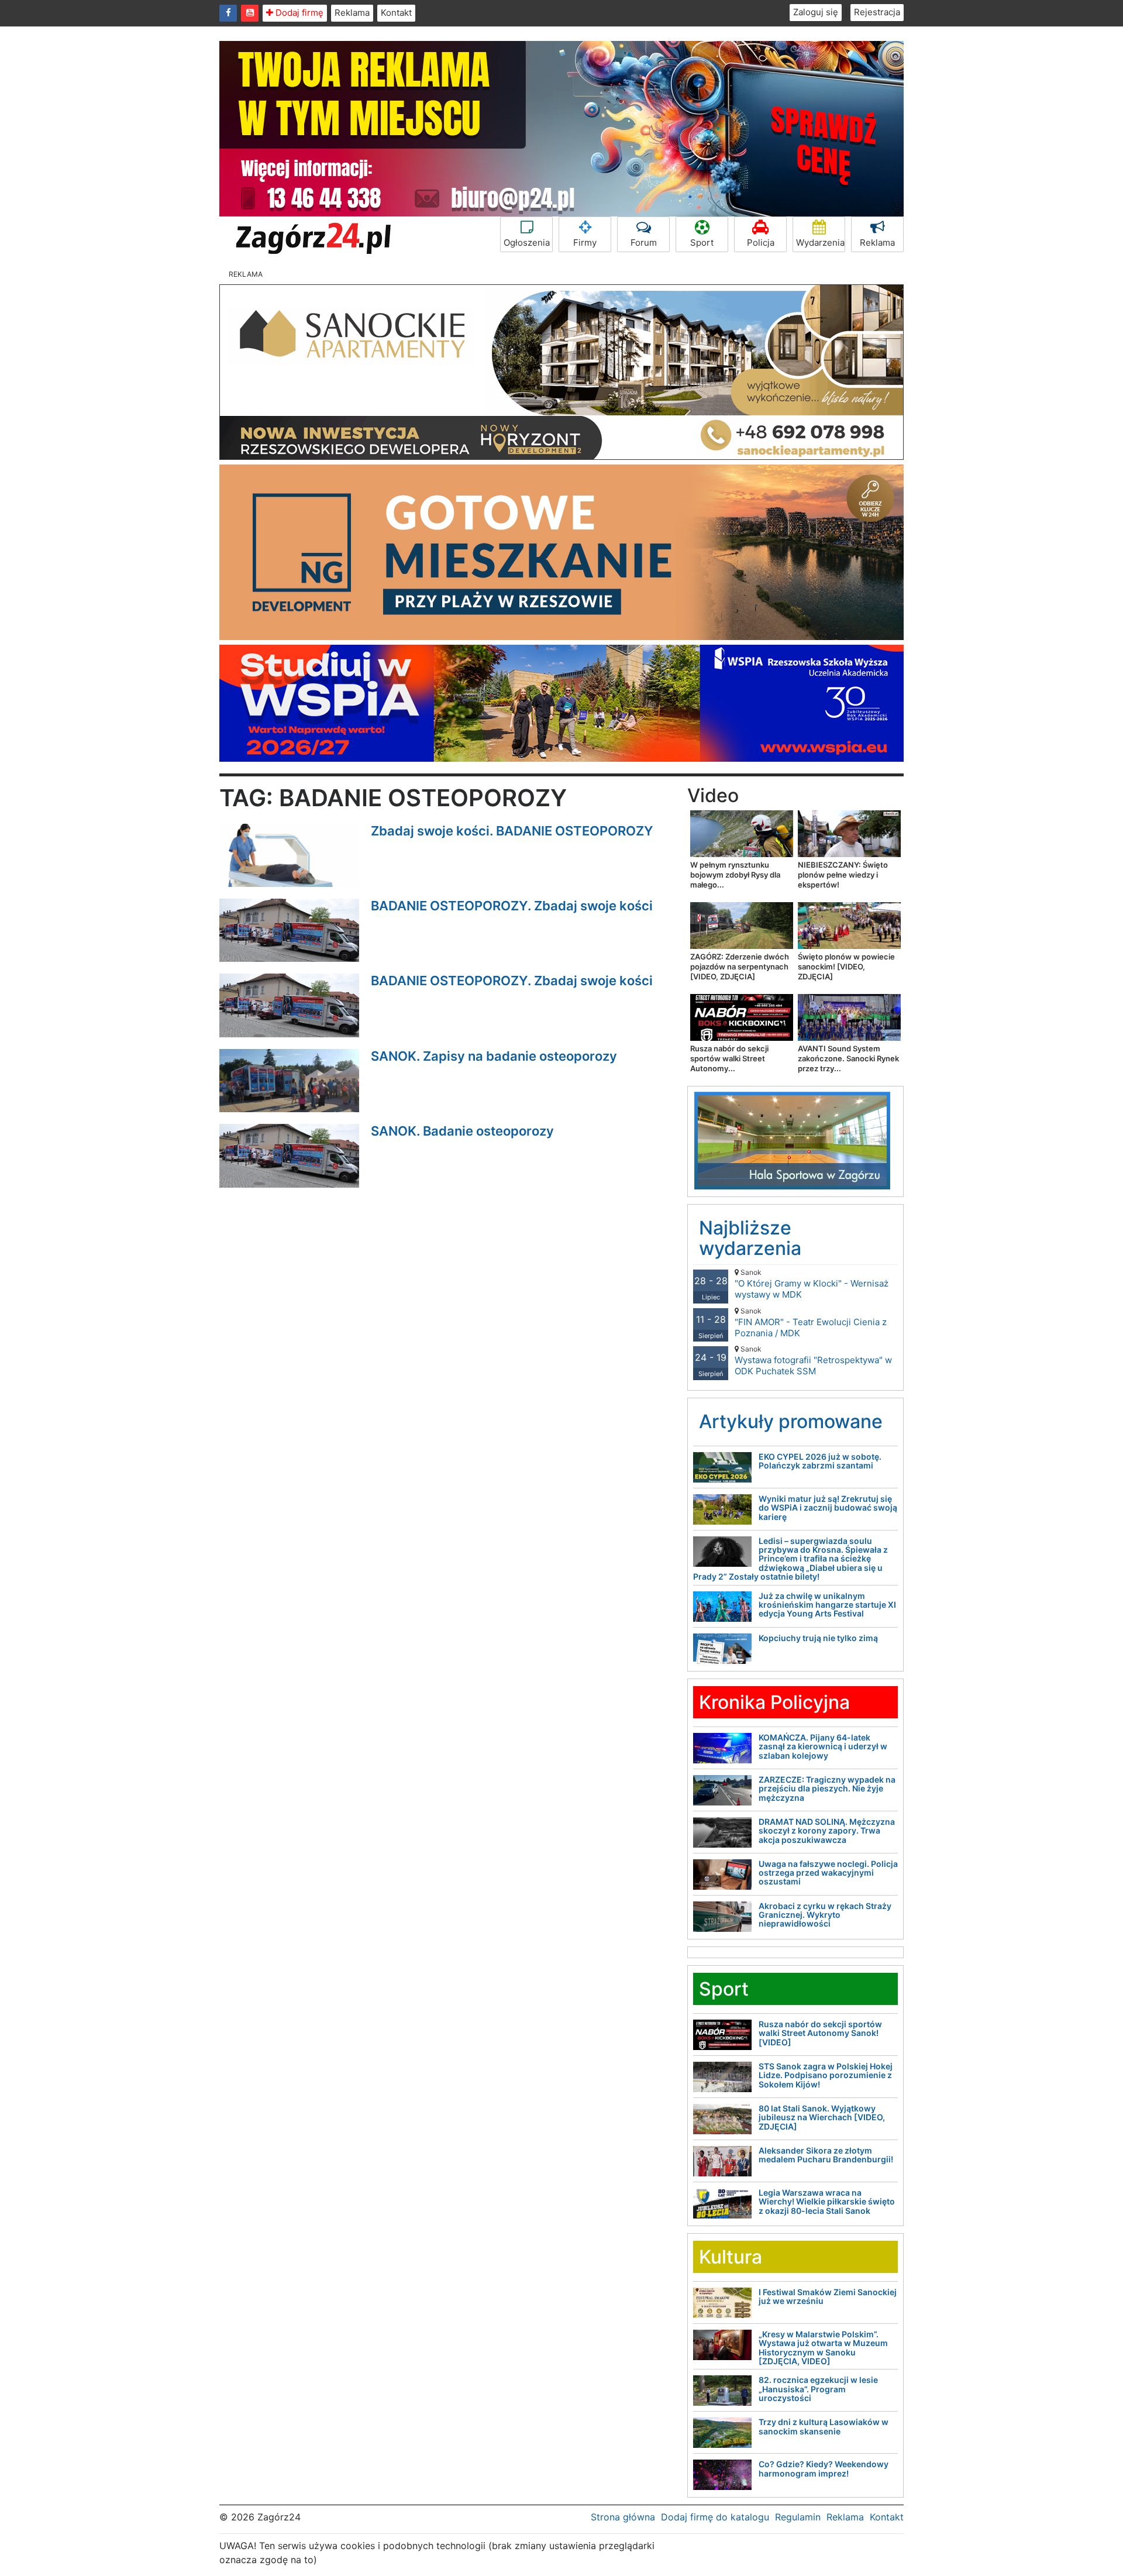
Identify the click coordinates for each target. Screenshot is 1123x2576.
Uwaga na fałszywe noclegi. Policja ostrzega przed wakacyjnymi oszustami (828, 1873)
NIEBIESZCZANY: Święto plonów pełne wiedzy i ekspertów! (843, 875)
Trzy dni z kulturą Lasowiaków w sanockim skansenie (824, 2426)
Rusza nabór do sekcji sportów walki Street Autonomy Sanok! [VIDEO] (820, 2033)
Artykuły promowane (791, 1421)
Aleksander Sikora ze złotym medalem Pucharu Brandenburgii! (826, 2155)
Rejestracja (877, 12)
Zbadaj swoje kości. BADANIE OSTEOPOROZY (512, 831)
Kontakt (396, 13)
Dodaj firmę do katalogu (715, 2517)
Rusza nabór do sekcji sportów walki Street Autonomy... (729, 1058)
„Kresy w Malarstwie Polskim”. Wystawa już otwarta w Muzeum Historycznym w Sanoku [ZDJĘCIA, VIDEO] (823, 2348)
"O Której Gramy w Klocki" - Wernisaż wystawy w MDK (812, 1284)
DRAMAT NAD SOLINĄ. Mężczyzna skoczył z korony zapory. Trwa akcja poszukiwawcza (827, 1831)
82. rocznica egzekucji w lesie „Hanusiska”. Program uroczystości (818, 2389)
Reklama (352, 13)
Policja (761, 243)
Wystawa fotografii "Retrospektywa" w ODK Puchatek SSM (813, 1361)
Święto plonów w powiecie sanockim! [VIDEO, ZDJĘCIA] (846, 967)
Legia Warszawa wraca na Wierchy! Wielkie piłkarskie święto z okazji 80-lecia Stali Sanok (827, 2202)
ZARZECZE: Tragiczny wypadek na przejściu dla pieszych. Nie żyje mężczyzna (827, 1789)
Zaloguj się (816, 12)
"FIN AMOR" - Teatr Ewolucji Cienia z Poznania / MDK (811, 1323)
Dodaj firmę (298, 13)
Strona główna (623, 2517)
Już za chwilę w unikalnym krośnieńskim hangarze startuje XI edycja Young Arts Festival (827, 1605)
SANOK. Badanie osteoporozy (462, 1131)
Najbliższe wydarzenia (750, 1238)
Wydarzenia (820, 243)
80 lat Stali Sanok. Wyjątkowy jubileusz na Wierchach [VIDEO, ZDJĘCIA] (822, 2117)
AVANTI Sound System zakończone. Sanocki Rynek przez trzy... (848, 1058)
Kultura (731, 2257)
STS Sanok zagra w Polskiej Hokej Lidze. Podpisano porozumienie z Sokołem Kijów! (826, 2075)
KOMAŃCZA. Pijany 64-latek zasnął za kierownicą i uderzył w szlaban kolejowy (823, 1746)
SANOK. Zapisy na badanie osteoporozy (494, 1056)
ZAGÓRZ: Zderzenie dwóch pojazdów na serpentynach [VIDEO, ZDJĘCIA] (740, 967)
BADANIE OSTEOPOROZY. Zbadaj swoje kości (512, 906)
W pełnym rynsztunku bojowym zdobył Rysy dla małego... (735, 875)
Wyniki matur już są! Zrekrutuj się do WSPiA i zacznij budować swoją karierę (828, 1508)
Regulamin (798, 2517)
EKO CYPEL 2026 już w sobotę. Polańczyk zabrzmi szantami (820, 1461)
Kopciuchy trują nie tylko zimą (818, 1638)
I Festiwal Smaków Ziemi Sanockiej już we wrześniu (828, 2296)
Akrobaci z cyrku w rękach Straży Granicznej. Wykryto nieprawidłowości (825, 1915)
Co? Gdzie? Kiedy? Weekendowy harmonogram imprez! (824, 2468)
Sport (702, 243)
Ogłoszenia (527, 243)
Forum (644, 243)
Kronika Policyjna (774, 1702)
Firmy (585, 243)
